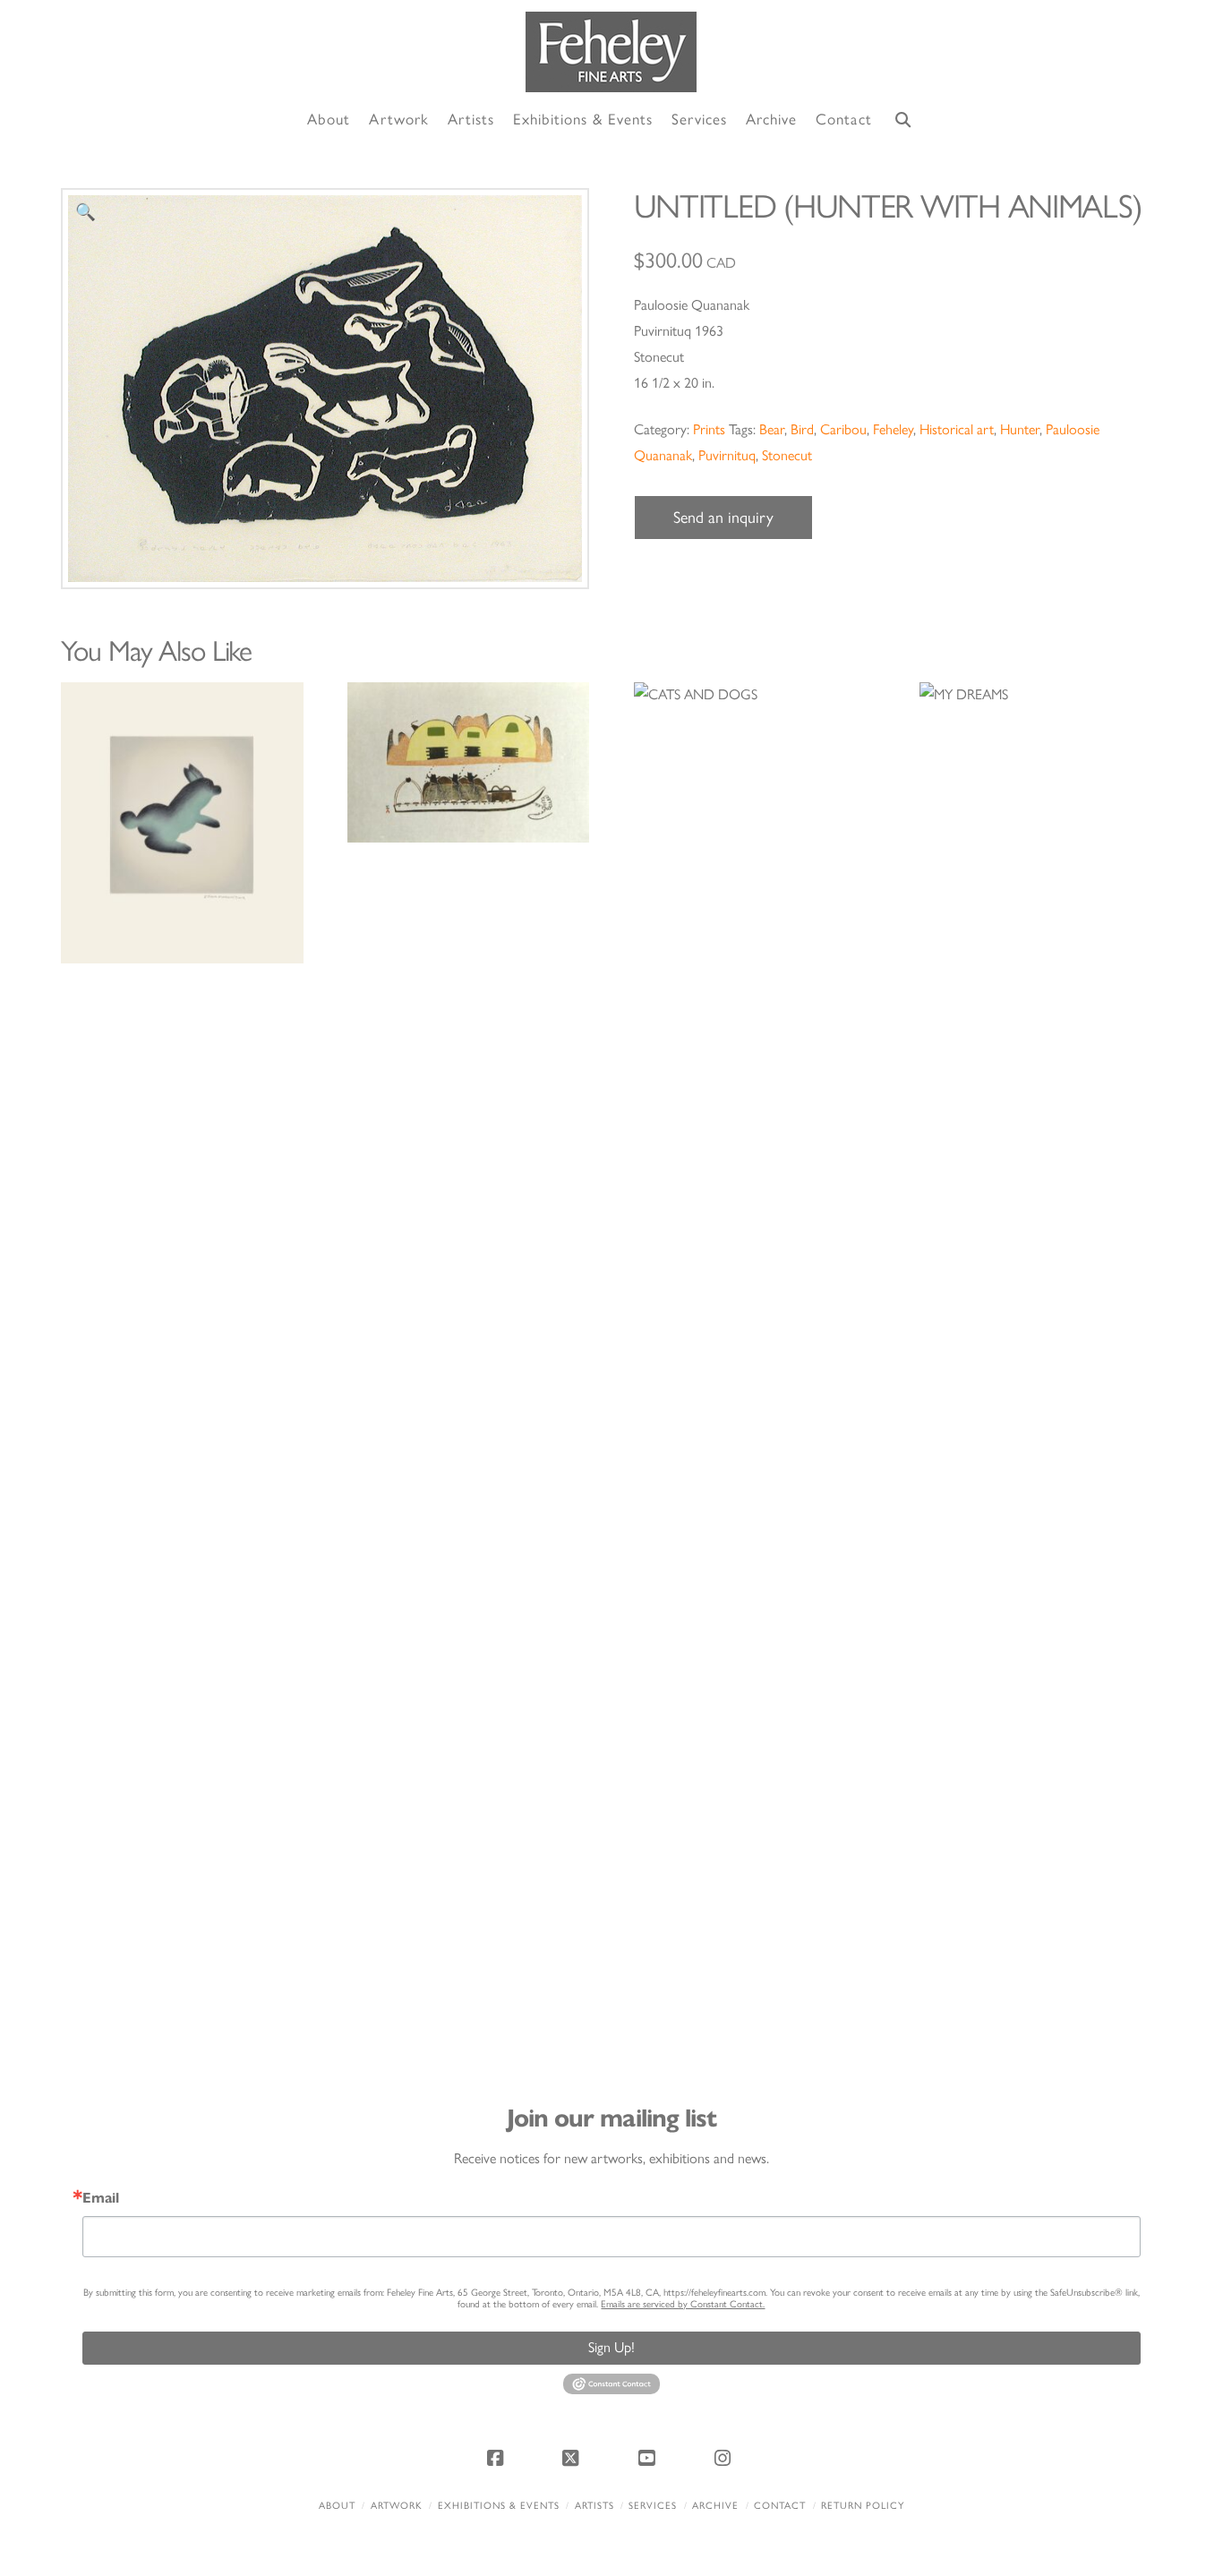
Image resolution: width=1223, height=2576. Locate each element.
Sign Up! (611, 2347)
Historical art (957, 429)
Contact (780, 2506)
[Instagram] (725, 2458)
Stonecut (787, 455)
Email (101, 2198)
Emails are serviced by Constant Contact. (683, 2304)
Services (653, 2506)
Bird (802, 429)
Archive (715, 2506)
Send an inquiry (723, 518)
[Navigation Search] (903, 120)
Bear (772, 429)
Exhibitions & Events (499, 2506)
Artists (594, 2506)
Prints (709, 429)
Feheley (893, 429)
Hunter (1020, 429)
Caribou (843, 429)
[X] (574, 2458)
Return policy (863, 2506)
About (337, 2506)
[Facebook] (498, 2458)
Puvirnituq (727, 455)
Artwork (397, 2506)
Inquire (182, 822)
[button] (86, 213)
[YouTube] (649, 2458)
